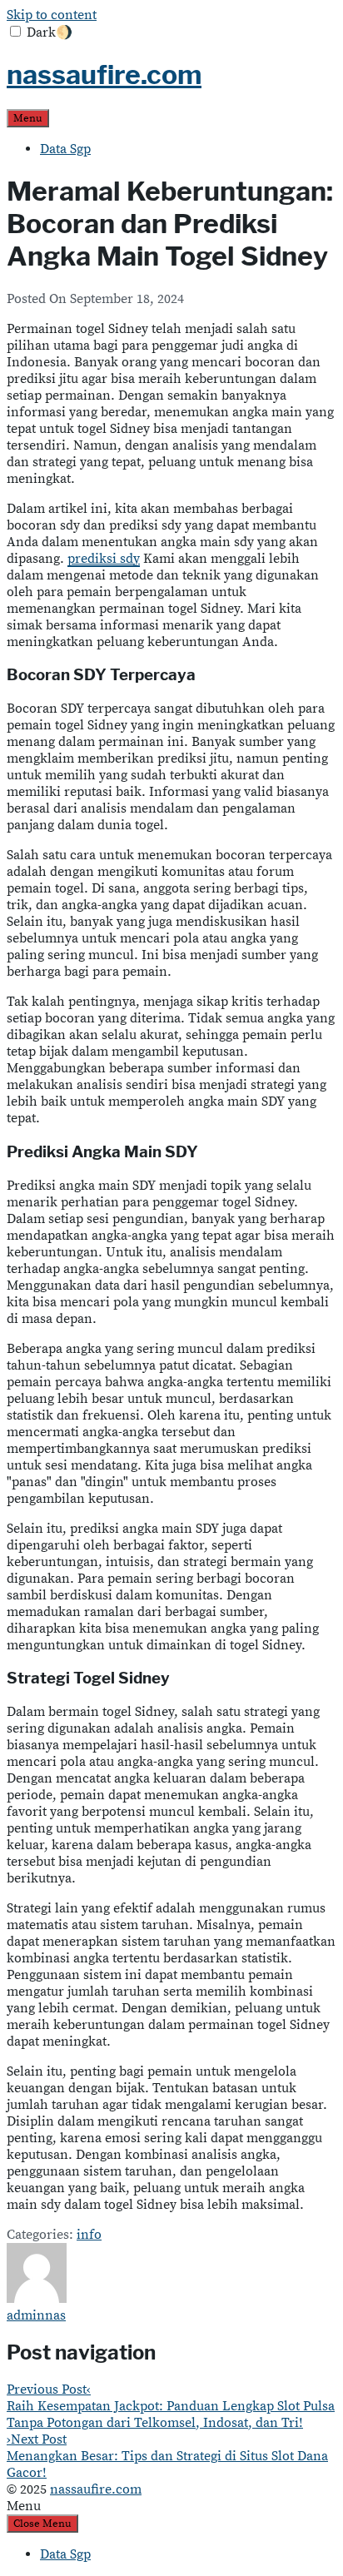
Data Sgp (65, 149)
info (89, 2235)
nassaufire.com (104, 75)
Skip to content (52, 15)
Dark (50, 32)
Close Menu (42, 2524)
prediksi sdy (104, 559)
